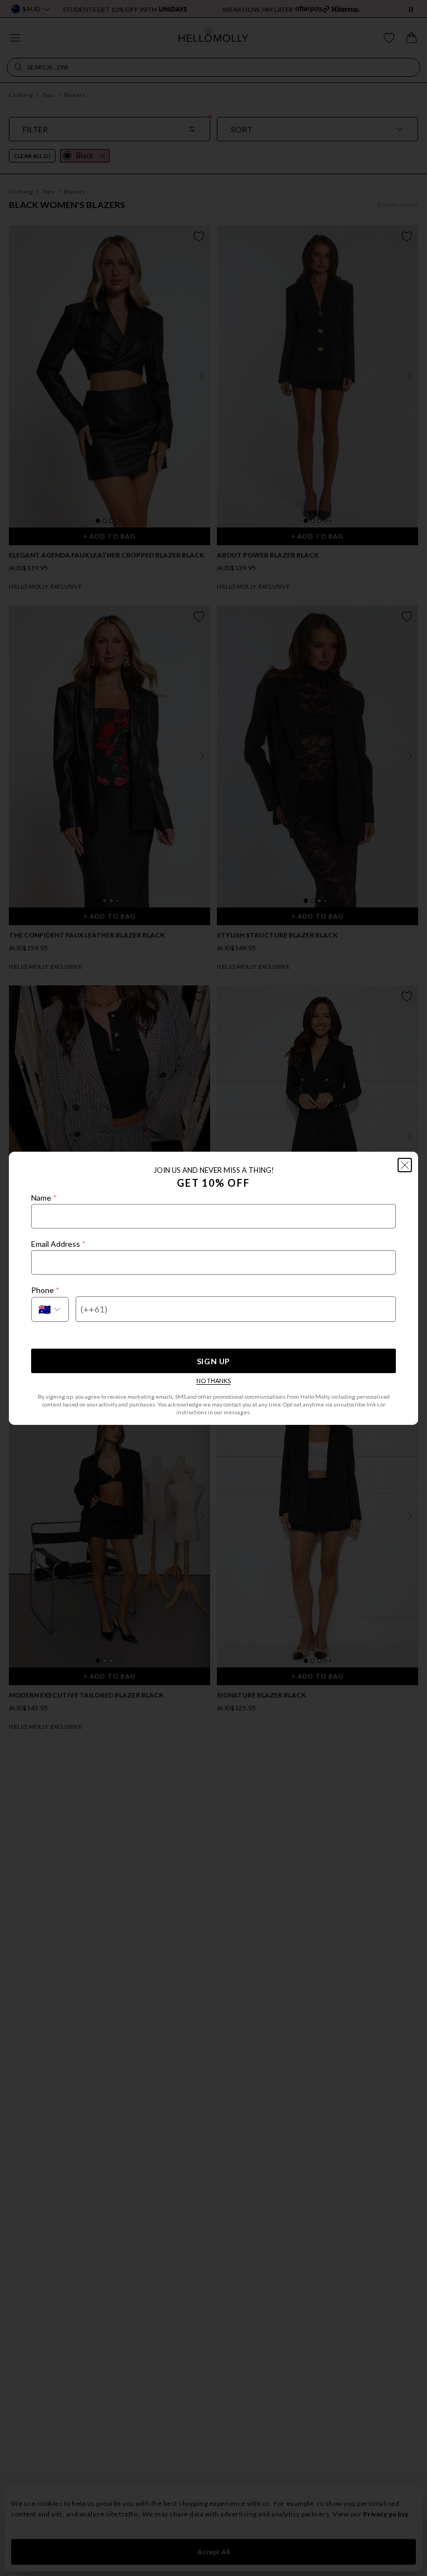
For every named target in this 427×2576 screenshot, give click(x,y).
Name (44, 1198)
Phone (45, 1290)
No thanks (213, 1381)
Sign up (213, 1361)
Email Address (58, 1244)
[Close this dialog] (405, 1165)
